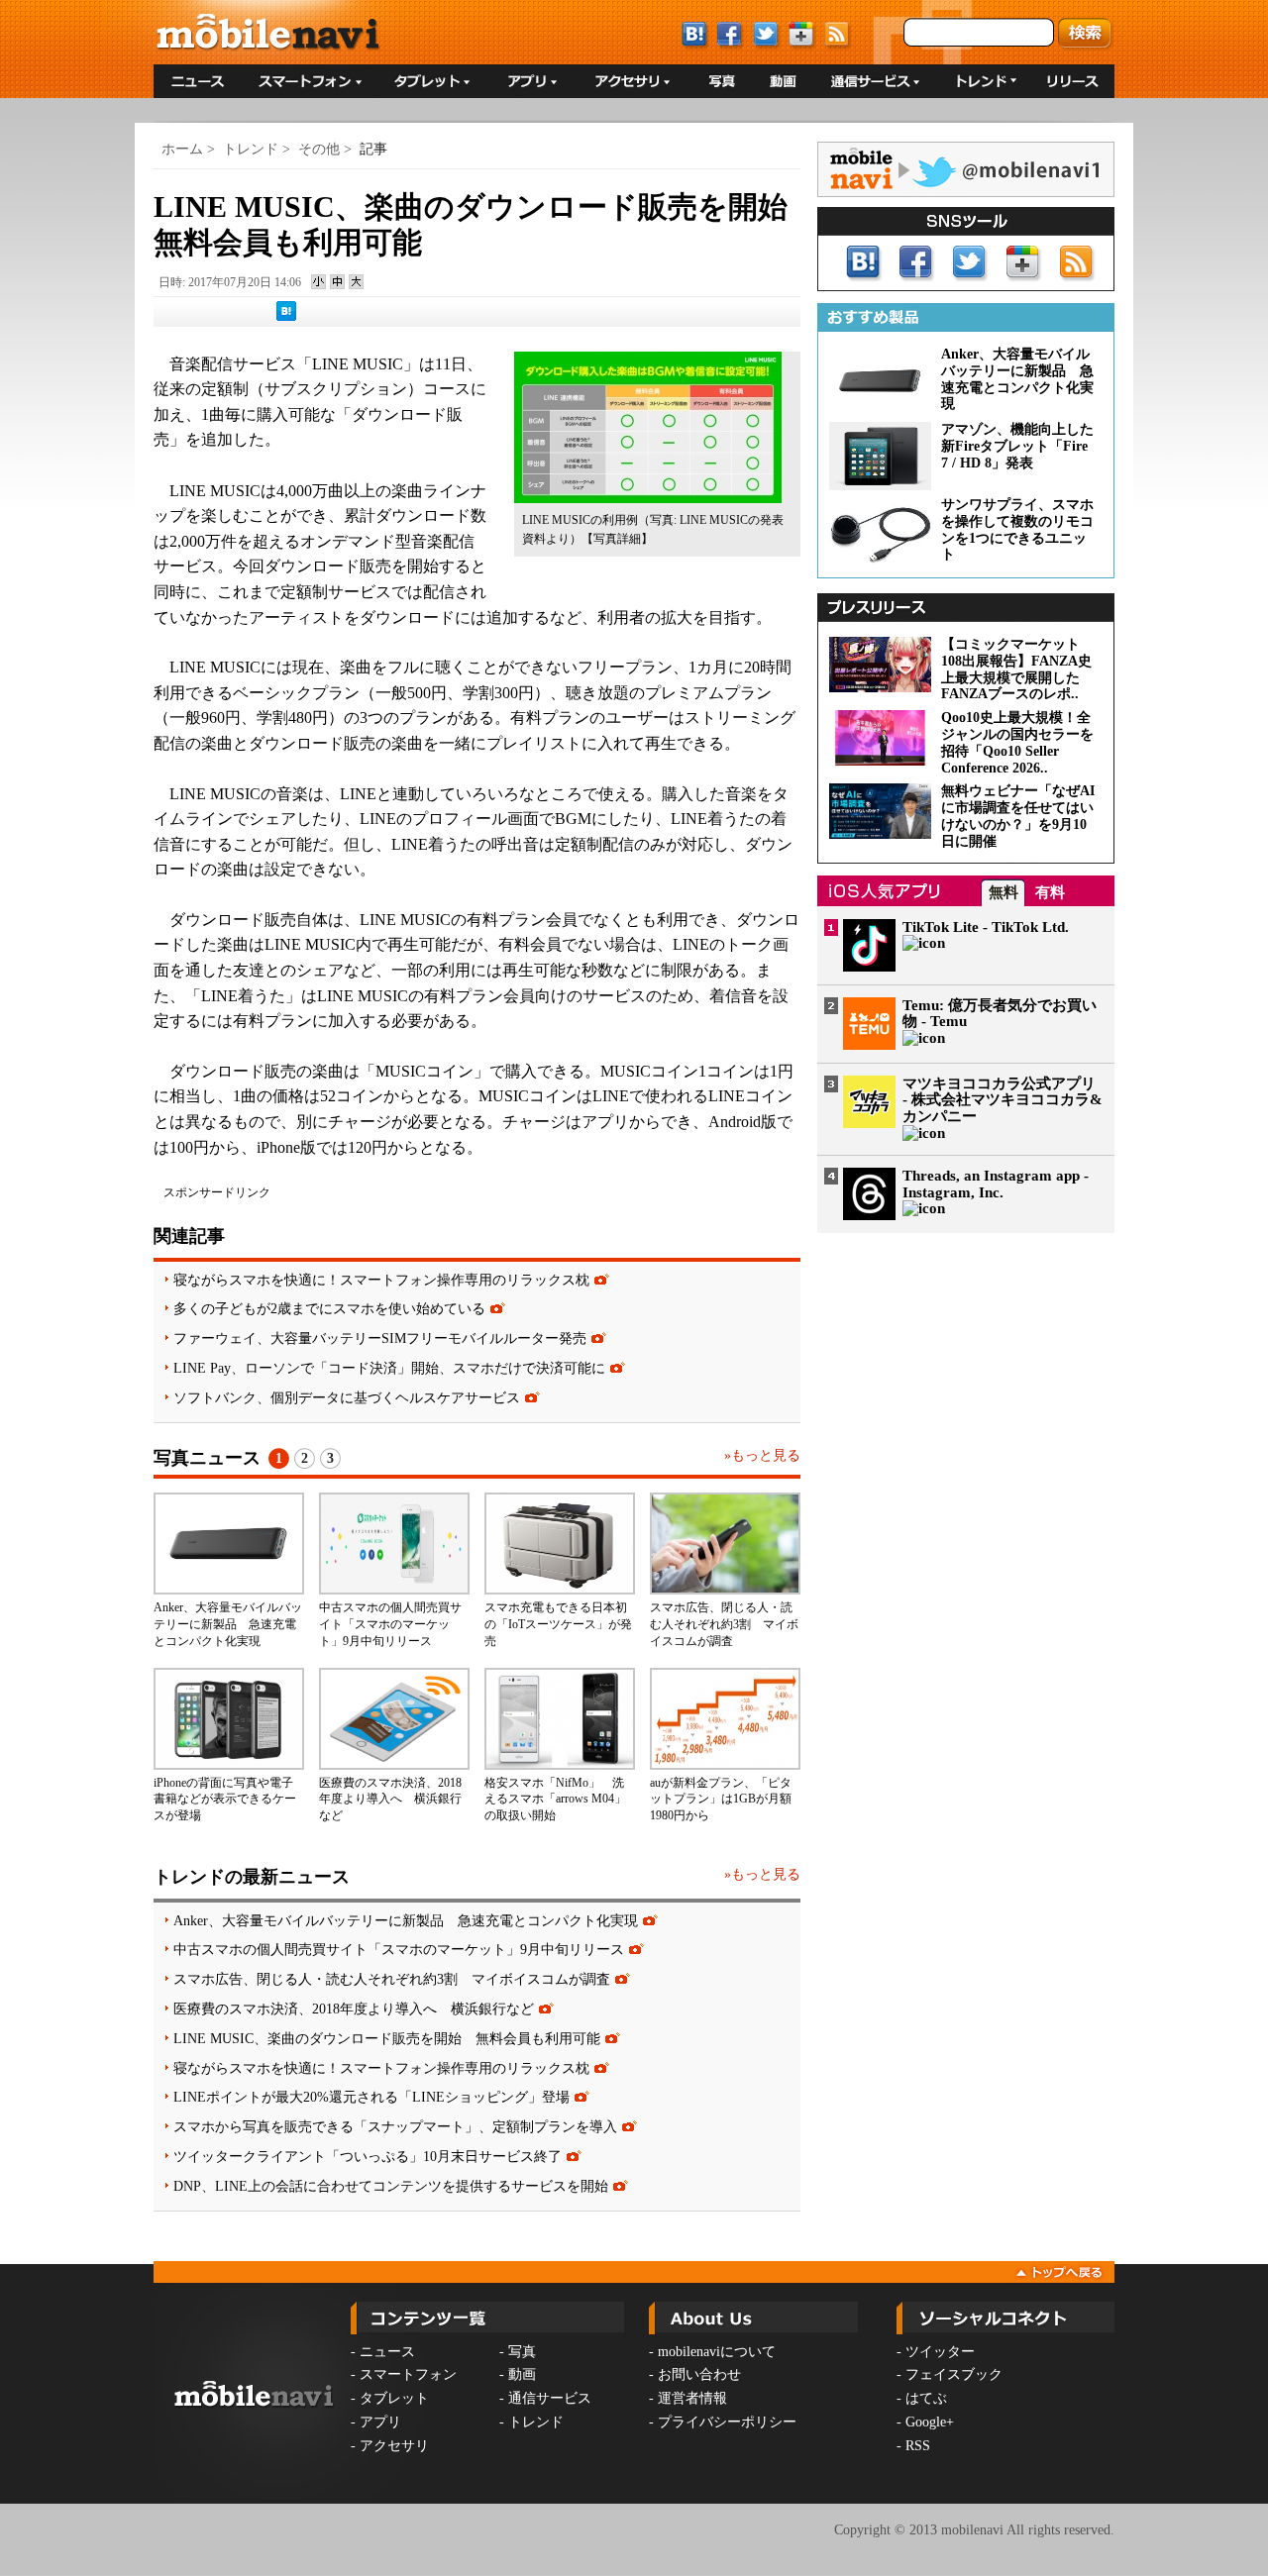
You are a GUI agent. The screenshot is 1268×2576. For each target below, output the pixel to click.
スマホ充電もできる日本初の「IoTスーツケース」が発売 (558, 1624)
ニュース (387, 2352)
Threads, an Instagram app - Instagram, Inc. (996, 1184)
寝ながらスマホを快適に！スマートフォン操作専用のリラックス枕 (381, 1280)
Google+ (930, 2422)
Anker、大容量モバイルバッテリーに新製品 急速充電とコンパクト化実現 (228, 1624)
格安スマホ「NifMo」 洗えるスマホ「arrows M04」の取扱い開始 (555, 1800)
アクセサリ (394, 2446)
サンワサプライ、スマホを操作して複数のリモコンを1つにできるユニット (1017, 529)
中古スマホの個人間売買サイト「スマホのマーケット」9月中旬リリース (390, 1624)
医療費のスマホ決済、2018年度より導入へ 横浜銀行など (390, 1800)
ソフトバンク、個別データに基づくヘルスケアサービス (347, 1397)
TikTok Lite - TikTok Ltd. (986, 927)
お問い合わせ (699, 2374)
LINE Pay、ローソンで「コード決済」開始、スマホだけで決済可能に (389, 1368)
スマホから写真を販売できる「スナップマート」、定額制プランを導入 (395, 2126)
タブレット (394, 2398)
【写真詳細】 (617, 539)
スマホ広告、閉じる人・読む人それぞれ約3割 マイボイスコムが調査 (724, 1624)
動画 (522, 2374)
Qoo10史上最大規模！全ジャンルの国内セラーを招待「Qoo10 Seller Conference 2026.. (1017, 742)
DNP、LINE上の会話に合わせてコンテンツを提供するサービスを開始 (391, 2186)
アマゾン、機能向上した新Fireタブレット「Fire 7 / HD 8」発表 (1017, 446)
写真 (522, 2352)
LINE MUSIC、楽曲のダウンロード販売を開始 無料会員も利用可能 (387, 2038)
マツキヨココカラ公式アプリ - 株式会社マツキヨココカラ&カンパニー (1003, 1100)
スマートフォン (408, 2374)
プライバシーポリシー (727, 2422)
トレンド (251, 149)
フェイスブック (954, 2374)
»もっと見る (762, 1455)
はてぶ (926, 2398)
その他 (319, 149)
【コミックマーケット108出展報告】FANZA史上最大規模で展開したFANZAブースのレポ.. (1016, 669)
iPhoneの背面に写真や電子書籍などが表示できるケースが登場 (225, 1800)
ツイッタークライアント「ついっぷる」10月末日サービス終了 (368, 2156)
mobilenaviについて (717, 2352)
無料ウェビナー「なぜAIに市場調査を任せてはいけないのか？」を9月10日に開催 (1018, 816)
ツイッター (940, 2352)
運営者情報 (692, 2398)
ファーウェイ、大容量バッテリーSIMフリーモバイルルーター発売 (380, 1338)
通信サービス (550, 2398)
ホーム (182, 149)
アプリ (380, 2422)
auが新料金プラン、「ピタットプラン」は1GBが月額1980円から (721, 1800)
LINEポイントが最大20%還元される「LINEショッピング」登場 (371, 2097)
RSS (918, 2446)
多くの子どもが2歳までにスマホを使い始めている (329, 1308)
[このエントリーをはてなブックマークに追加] (286, 317)
